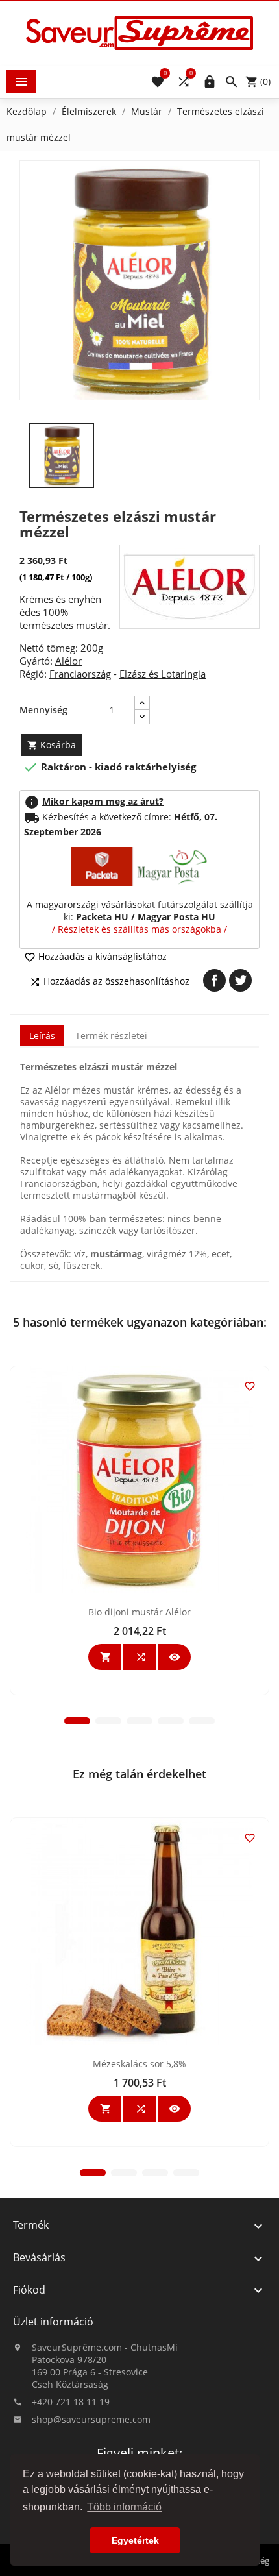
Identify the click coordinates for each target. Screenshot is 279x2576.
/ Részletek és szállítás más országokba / (139, 929)
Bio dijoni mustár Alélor (139, 1612)
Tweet (240, 980)
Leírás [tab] (42, 1036)
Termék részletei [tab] (111, 1036)
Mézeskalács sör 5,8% (139, 2064)
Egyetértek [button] (135, 2540)
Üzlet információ (53, 2322)
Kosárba (52, 745)
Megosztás (214, 980)
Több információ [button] (124, 2507)
